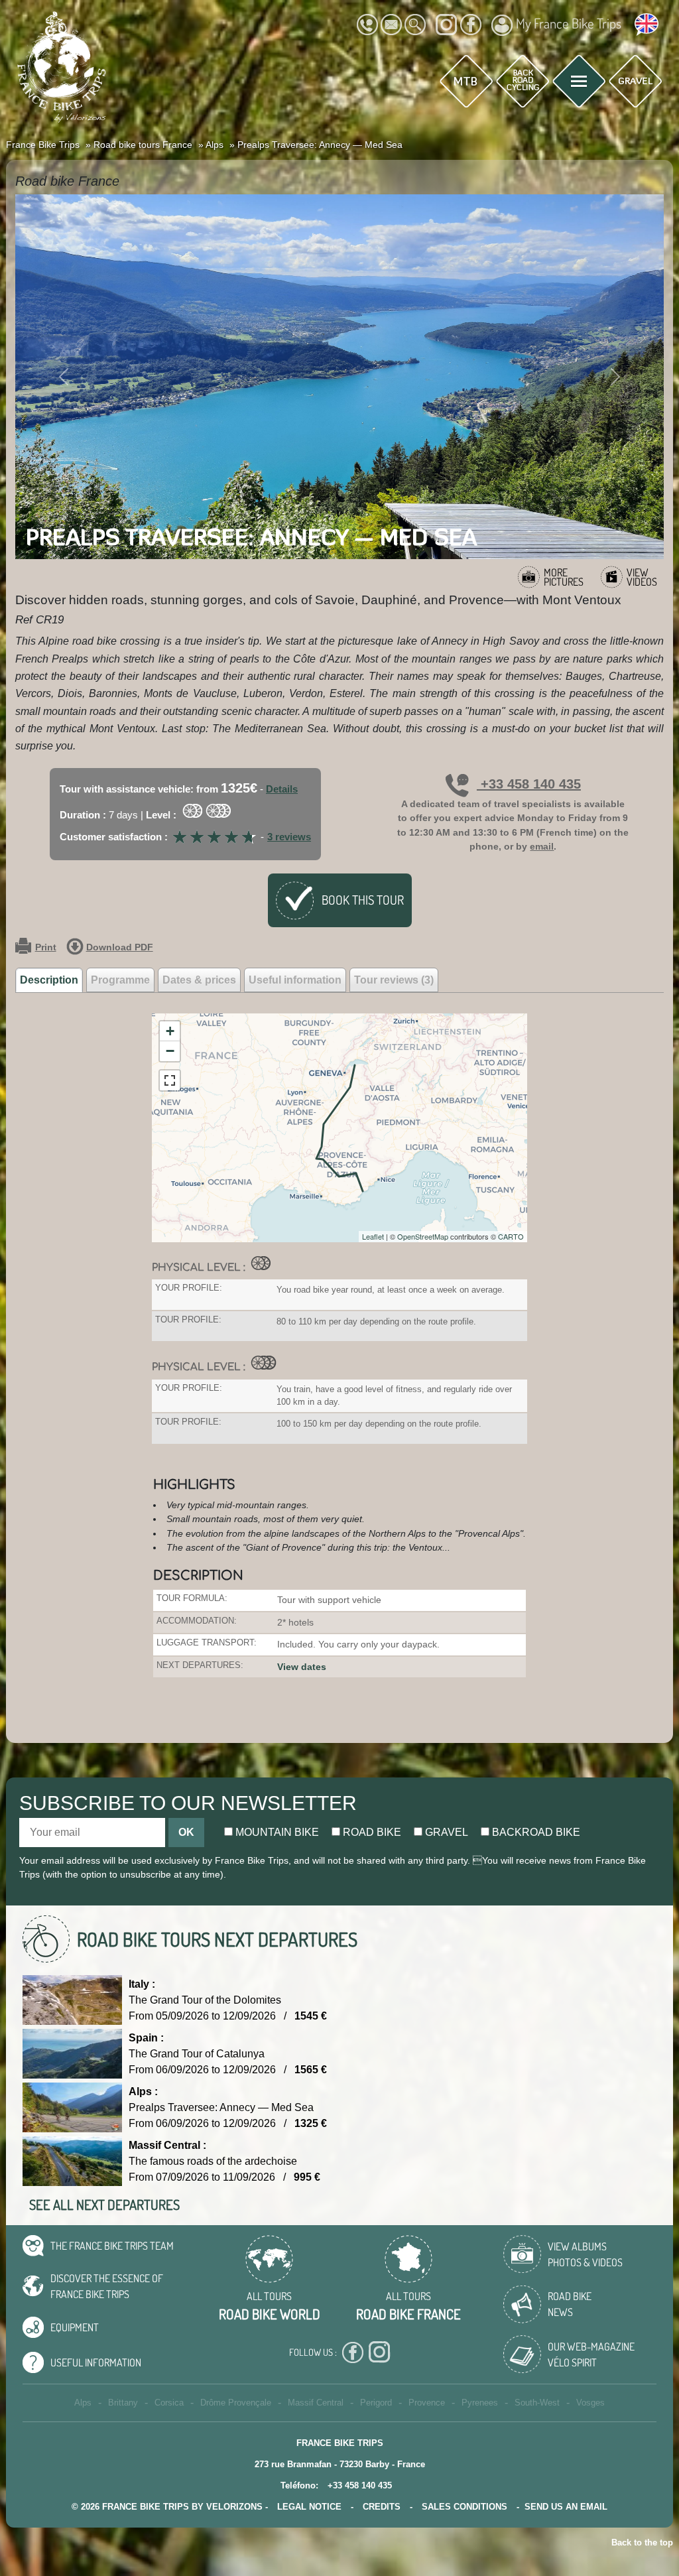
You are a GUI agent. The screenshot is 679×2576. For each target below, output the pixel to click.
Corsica (169, 2403)
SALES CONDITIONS (464, 2507)
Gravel (445, 1832)
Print (46, 947)
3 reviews (289, 837)
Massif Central (316, 2403)
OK (186, 1832)
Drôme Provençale (236, 2403)
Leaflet (373, 1236)
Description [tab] (49, 980)
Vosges (590, 2403)
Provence (427, 2403)
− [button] (170, 1051)
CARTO (511, 1236)
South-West (537, 2403)
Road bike (371, 1832)
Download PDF (120, 947)
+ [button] (170, 1031)
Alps (83, 2403)
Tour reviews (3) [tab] (394, 980)
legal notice (309, 2507)
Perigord (376, 2403)
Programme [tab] (120, 980)
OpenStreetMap (423, 1236)
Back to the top (642, 2543)
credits (382, 2507)
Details (282, 789)
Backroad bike (535, 1832)
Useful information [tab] (295, 980)
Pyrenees (480, 2403)
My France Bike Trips (569, 23)
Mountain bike (276, 1832)
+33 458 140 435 (529, 784)
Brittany (123, 2403)
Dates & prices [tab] (199, 980)
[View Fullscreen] (170, 1080)
